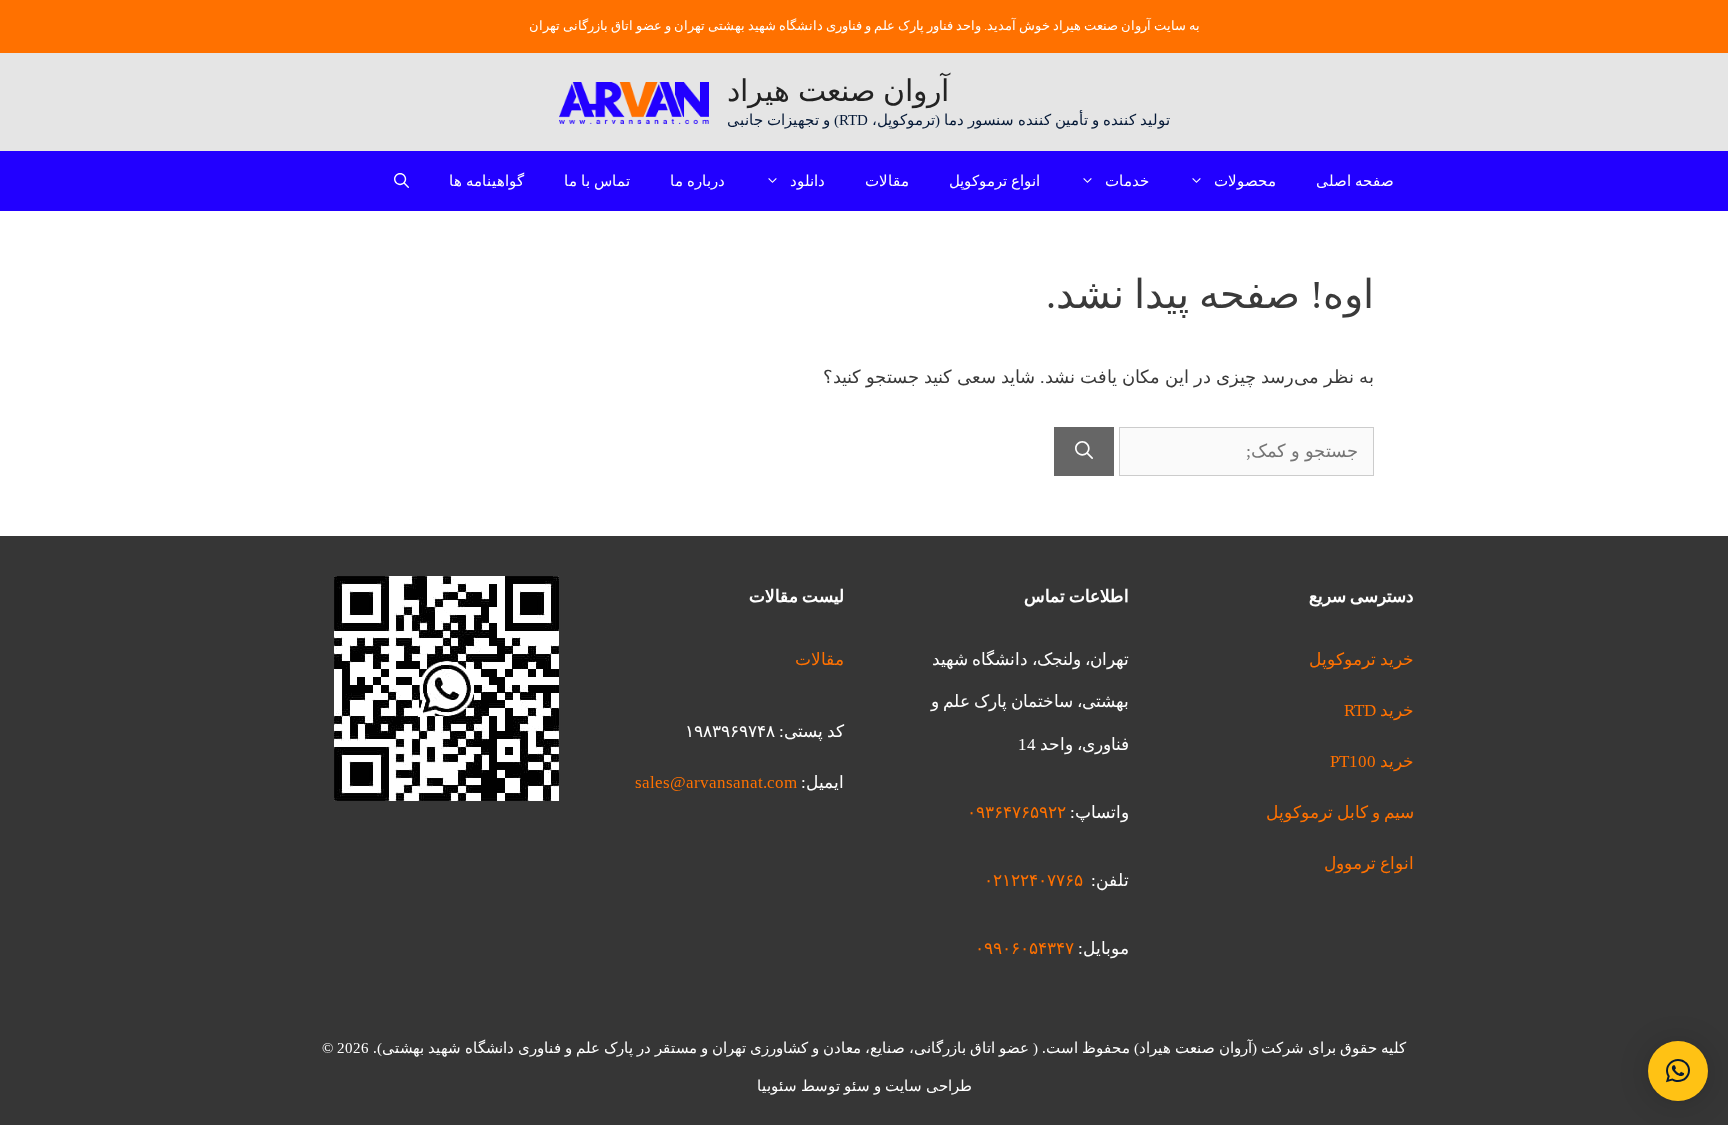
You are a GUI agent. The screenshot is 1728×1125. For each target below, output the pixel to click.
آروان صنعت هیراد (838, 90)
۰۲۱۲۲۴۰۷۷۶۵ (1033, 880)
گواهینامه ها (486, 181)
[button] (1678, 1071)
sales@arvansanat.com (716, 782)
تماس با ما (597, 181)
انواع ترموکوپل (994, 181)
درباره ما (697, 181)
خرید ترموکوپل (1361, 659)
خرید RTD (1379, 710)
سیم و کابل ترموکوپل (1340, 812)
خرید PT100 (1372, 761)
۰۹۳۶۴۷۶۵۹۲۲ (1016, 812)
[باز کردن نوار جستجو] (401, 181)
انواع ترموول (1369, 863)
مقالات (887, 181)
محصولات (1245, 181)
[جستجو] (1084, 451)
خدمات (1127, 181)
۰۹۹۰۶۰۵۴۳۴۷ (1024, 948)
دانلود (807, 181)
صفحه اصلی (1355, 181)
